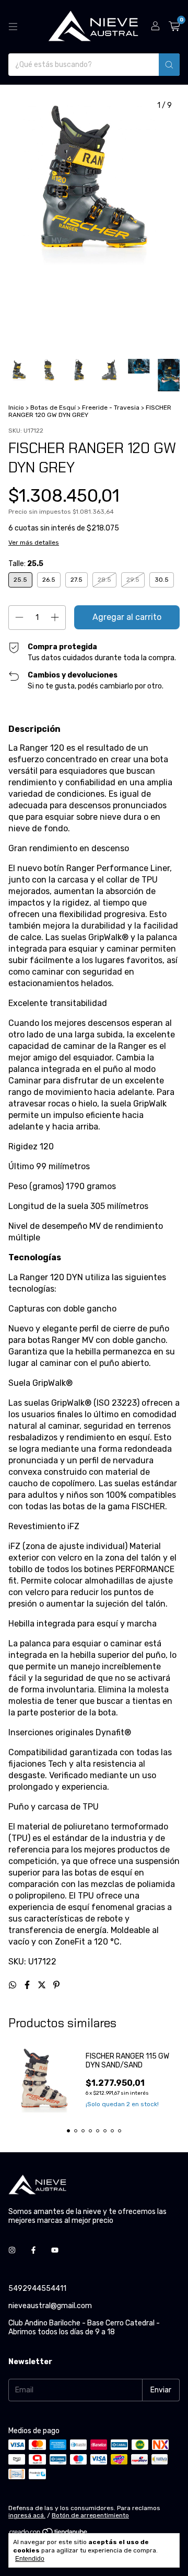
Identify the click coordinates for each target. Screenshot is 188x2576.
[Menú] (13, 27)
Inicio (16, 408)
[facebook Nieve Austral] (33, 2250)
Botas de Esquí (53, 408)
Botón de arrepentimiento (90, 2515)
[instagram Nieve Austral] (12, 2250)
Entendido (30, 2559)
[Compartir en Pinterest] (56, 1985)
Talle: (26, 564)
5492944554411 (37, 2289)
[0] (174, 27)
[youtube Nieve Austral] (55, 2250)
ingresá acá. (27, 2515)
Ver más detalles (34, 543)
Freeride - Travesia (111, 408)
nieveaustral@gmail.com (50, 2306)
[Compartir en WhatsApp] (14, 1985)
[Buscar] (169, 65)
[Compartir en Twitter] (43, 1985)
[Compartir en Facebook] (28, 1985)
